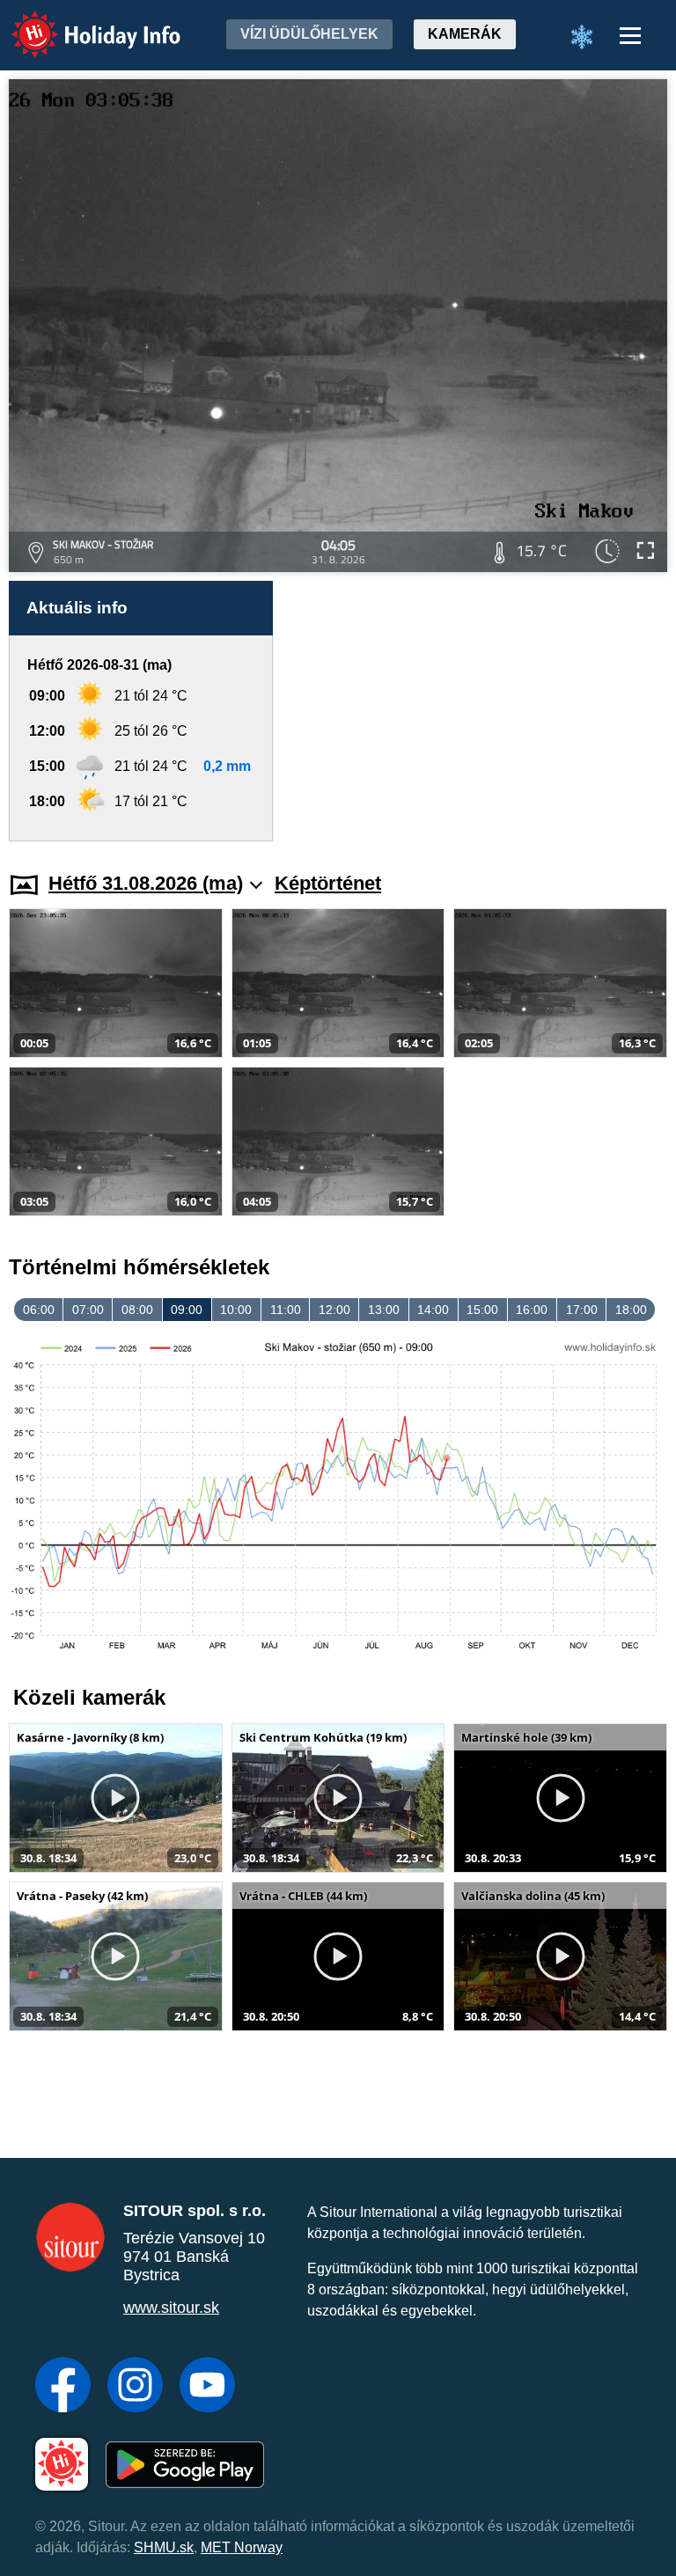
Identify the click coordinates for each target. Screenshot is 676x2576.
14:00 (433, 1310)
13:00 (384, 1310)
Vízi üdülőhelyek (309, 34)
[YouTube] (207, 2387)
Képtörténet (328, 883)
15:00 (482, 1310)
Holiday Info (80, 22)
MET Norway (242, 2547)
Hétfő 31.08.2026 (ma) (146, 883)
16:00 (532, 1310)
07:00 (88, 1310)
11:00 (286, 1310)
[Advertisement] (479, 711)
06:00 (39, 1310)
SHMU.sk (164, 2547)
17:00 (582, 1310)
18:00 (631, 1310)
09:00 (187, 1310)
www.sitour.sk (171, 2308)
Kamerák (465, 34)
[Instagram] (135, 2387)
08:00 (137, 1310)
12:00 (334, 1310)
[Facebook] (63, 2387)
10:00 (236, 1310)
